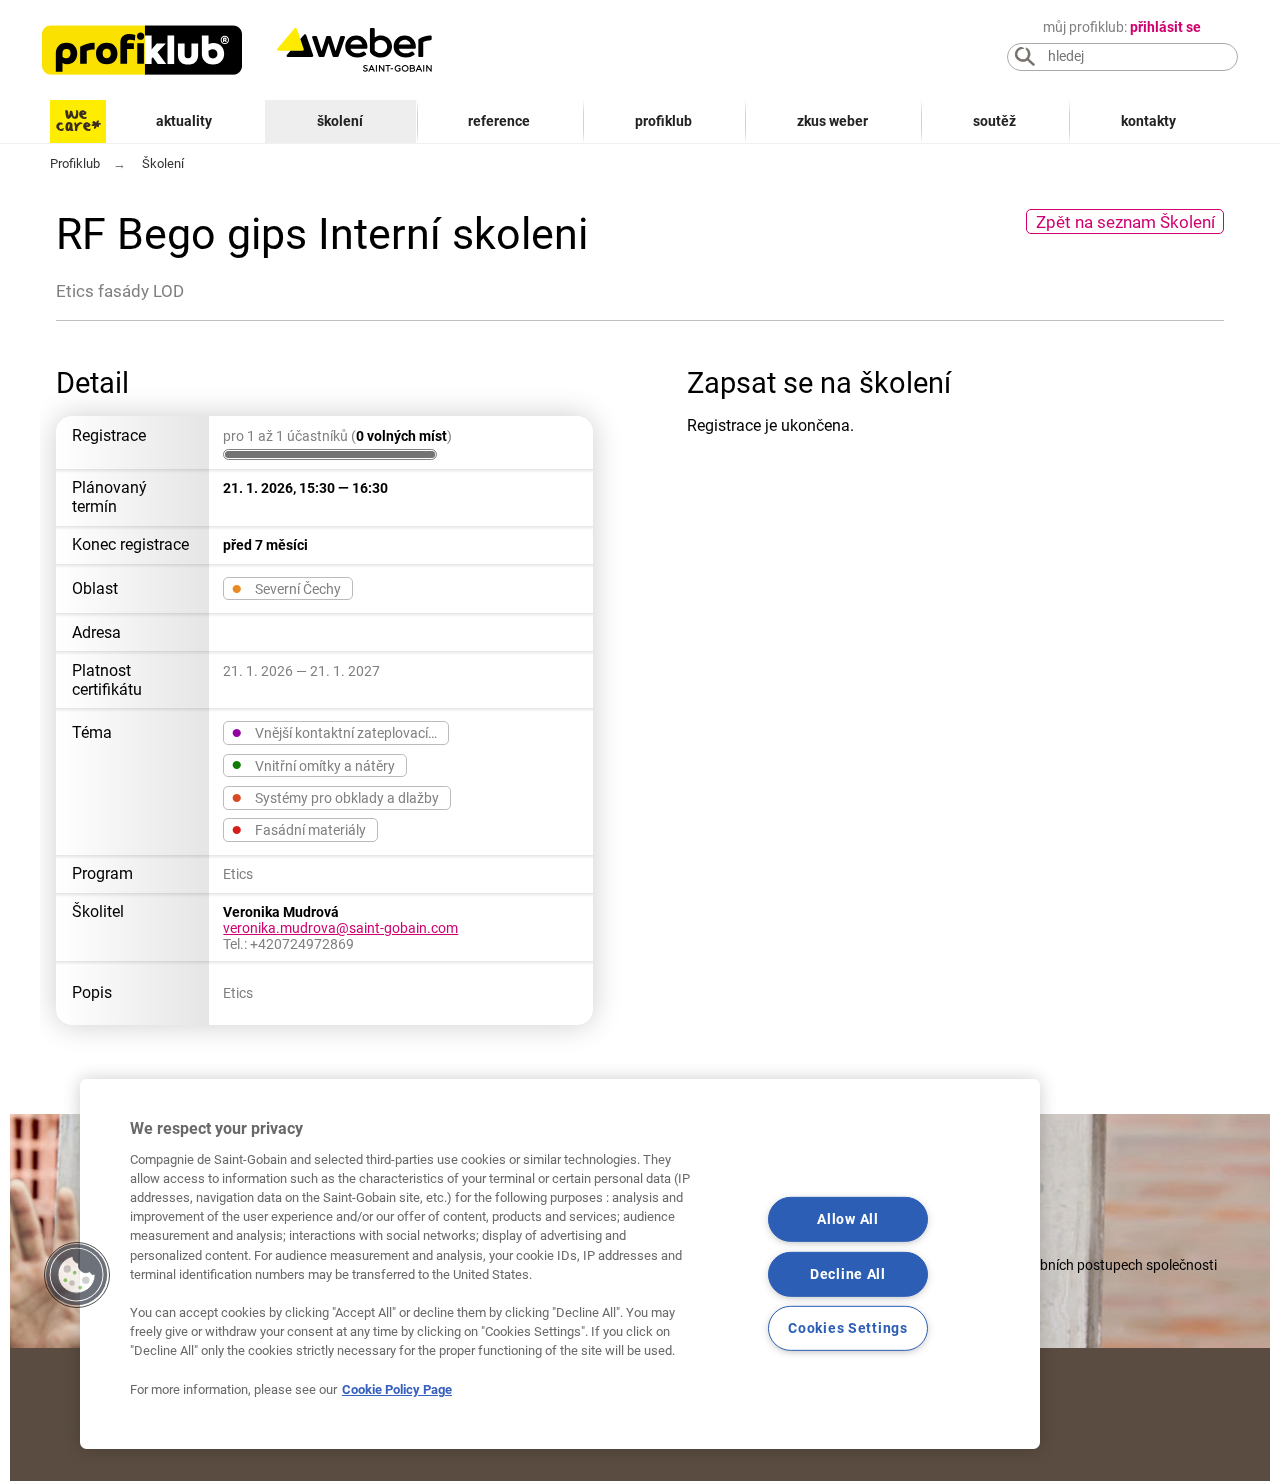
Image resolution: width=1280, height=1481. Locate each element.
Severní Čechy (285, 588)
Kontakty (1148, 121)
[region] (560, 1264)
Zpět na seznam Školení (1125, 222)
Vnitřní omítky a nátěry (312, 765)
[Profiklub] (142, 50)
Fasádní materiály (298, 829)
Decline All (848, 1273)
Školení (340, 121)
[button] (77, 1275)
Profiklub (663, 121)
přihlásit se (1165, 27)
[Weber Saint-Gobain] (375, 50)
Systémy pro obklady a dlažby (334, 797)
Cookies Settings (848, 1328)
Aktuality (184, 121)
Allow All (847, 1219)
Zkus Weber (832, 121)
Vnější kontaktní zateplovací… (333, 732)
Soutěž (994, 121)
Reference (499, 121)
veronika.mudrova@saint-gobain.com (340, 928)
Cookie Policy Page (397, 1389)
